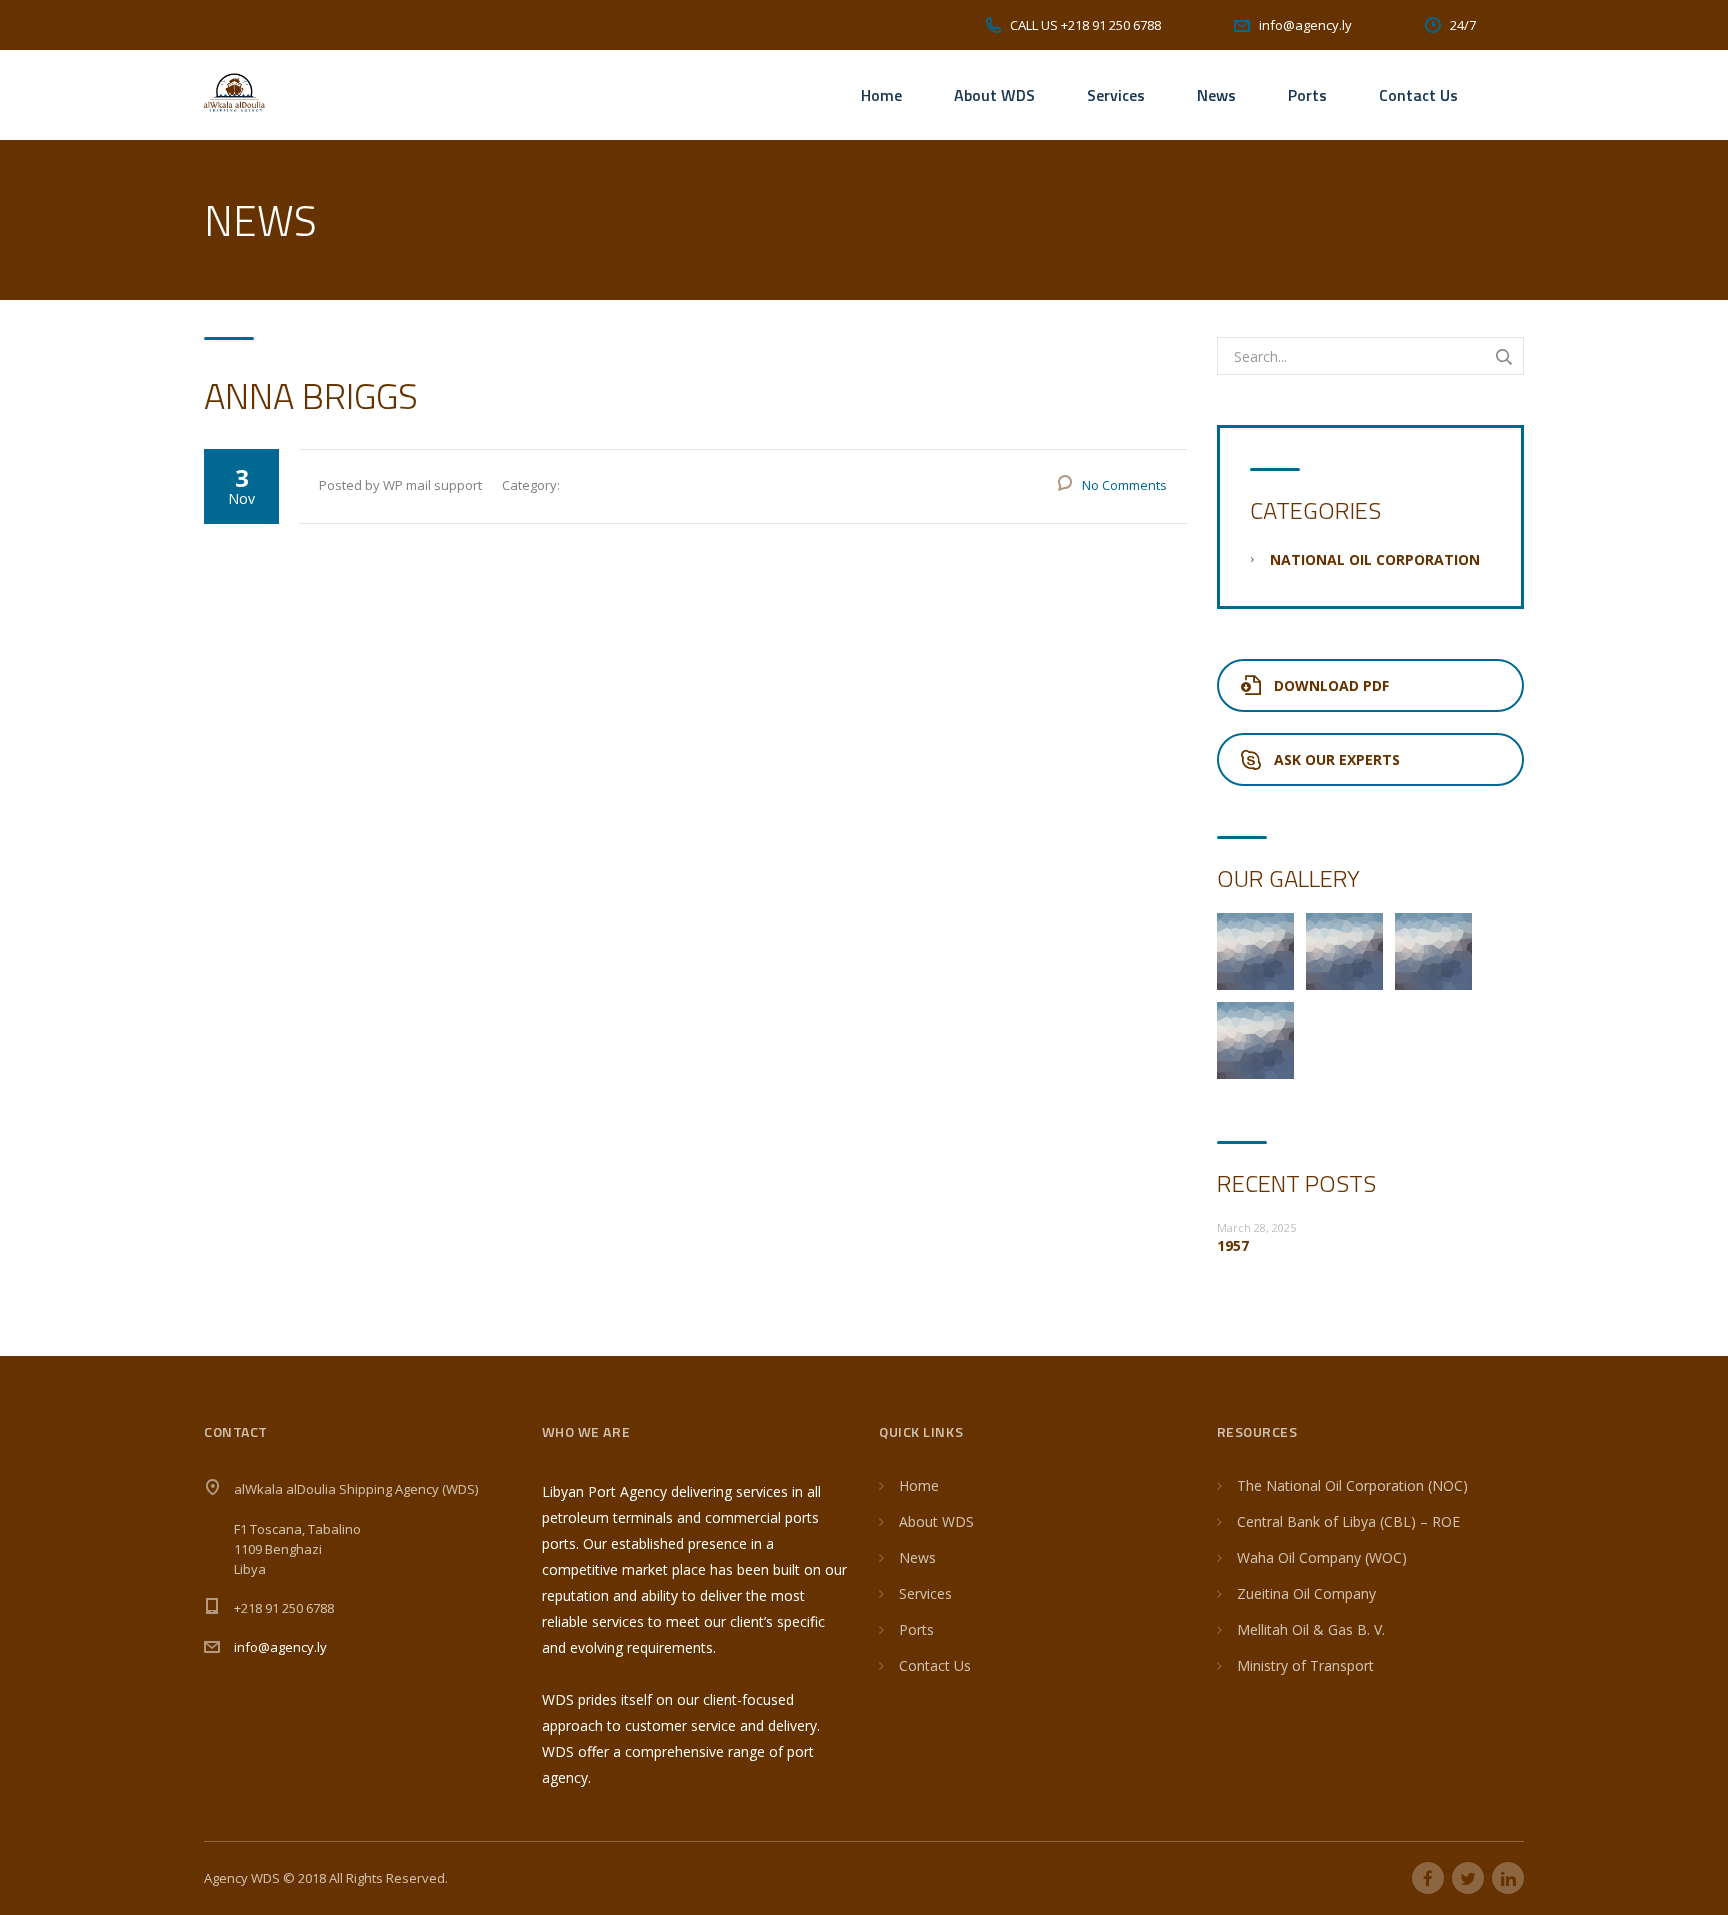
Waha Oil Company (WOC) (1322, 1557)
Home (881, 95)
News (1216, 95)
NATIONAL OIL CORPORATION (1375, 559)
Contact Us (1418, 95)
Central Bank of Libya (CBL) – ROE (1348, 1521)
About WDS (994, 95)
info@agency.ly (280, 1647)
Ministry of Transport (1305, 1665)
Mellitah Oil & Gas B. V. (1311, 1629)
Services (1116, 95)
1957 (1233, 1245)
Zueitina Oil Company (1306, 1593)
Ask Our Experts (1337, 759)
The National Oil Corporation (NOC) (1352, 1485)
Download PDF (1331, 685)
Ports (1307, 95)
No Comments (1124, 485)
